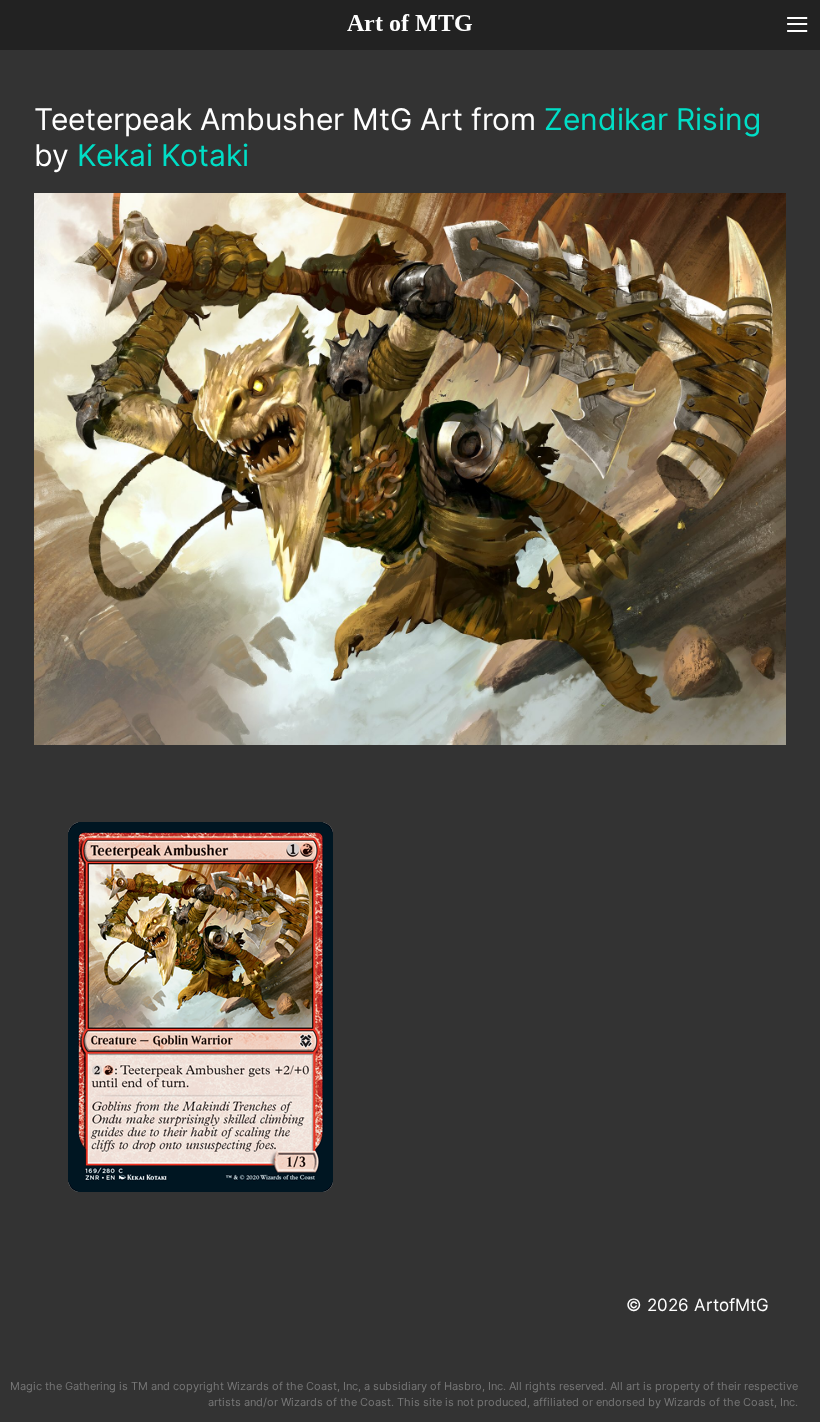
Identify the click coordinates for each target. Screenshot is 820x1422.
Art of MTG (410, 23)
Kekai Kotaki (163, 155)
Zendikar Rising (652, 119)
